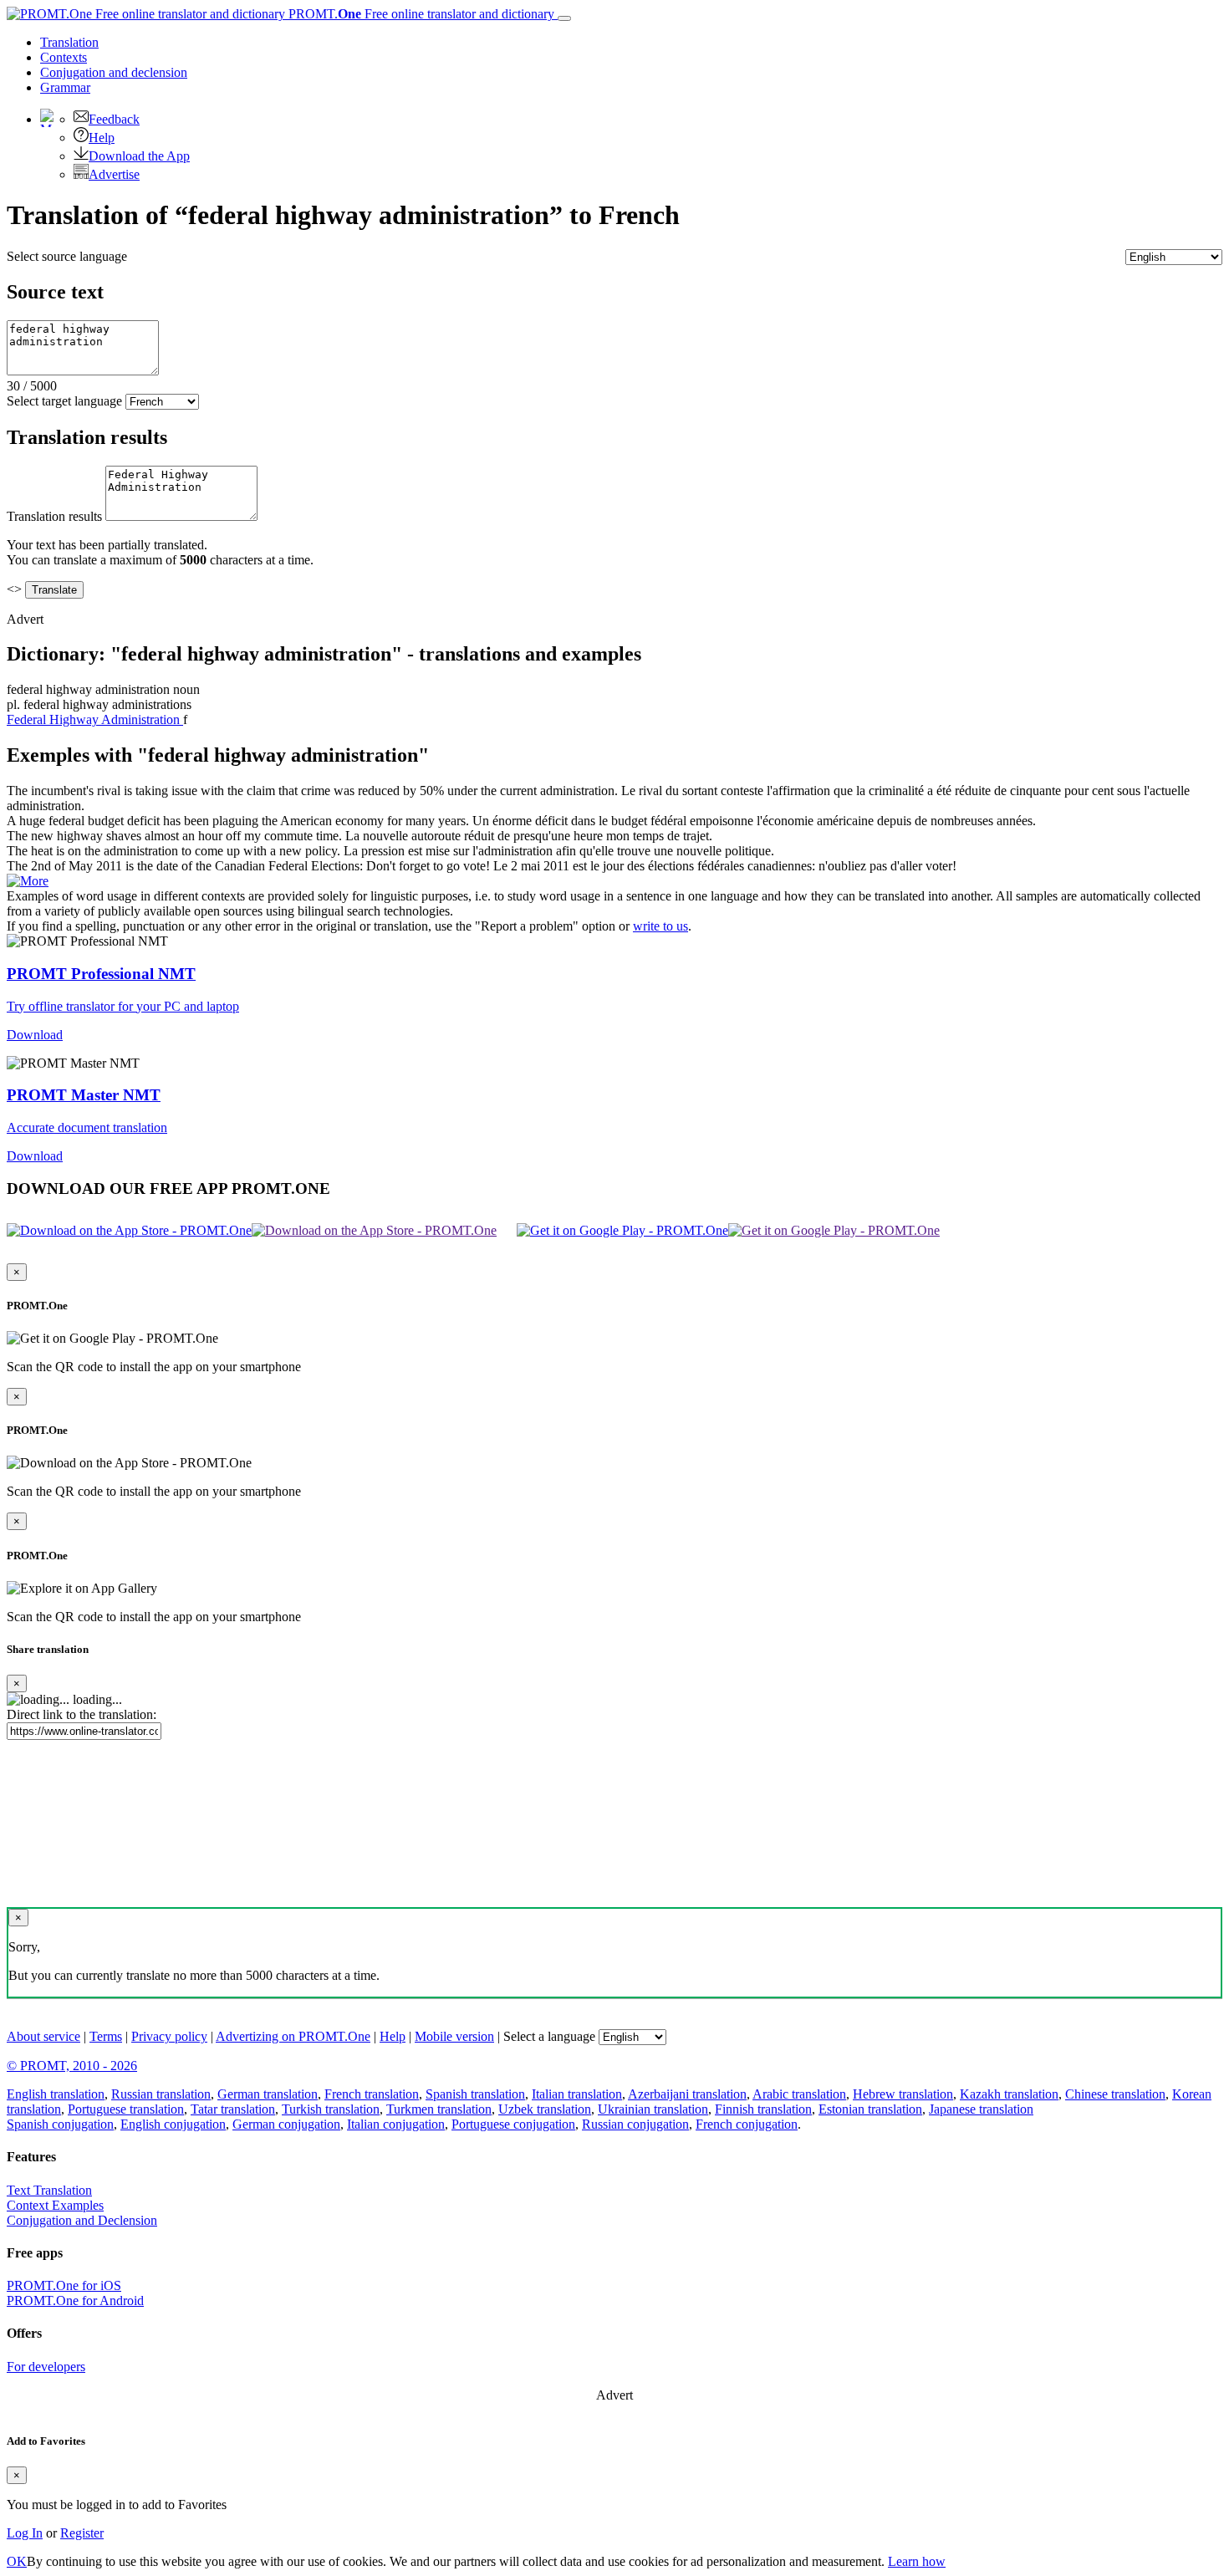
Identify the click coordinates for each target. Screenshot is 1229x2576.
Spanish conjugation (60, 2124)
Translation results (54, 516)
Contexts (64, 57)
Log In (25, 2533)
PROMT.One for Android (75, 2301)
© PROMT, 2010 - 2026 (72, 2066)
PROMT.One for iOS (64, 2285)
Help (102, 138)
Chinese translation (1115, 2094)
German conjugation (286, 2124)
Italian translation (577, 2094)
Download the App (139, 156)
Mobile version (454, 2036)
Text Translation (49, 2190)
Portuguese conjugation (513, 2124)
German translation (268, 2094)
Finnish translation (763, 2109)
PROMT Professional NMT (101, 974)
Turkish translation (331, 2109)
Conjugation (114, 72)
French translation (372, 2094)
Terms (106, 2036)
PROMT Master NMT (84, 1095)
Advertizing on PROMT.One (293, 2036)
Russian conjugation (635, 2124)
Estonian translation (870, 2109)
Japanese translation (981, 2109)
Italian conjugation (396, 2124)
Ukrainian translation (653, 2109)
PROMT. (420, 14)
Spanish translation (475, 2094)
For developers (46, 2367)
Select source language (67, 256)
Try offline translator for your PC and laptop (123, 1006)
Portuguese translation (126, 2109)
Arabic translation (799, 2094)
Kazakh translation (1009, 2094)
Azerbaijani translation (687, 2094)
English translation (56, 2094)
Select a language (549, 2036)
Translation (69, 42)
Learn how (917, 2561)
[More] (28, 881)
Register (82, 2533)
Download (35, 1035)
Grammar (65, 87)
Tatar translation (233, 2109)
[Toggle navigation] (564, 18)
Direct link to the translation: (82, 1714)
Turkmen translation (439, 2109)
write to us (660, 926)
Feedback (114, 119)
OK (17, 2561)
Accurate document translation (87, 1127)
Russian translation (161, 2094)
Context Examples (55, 2205)
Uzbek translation (545, 2109)
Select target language (64, 401)
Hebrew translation (903, 2094)
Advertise (114, 174)
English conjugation (173, 2124)
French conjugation (747, 2124)
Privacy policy (169, 2036)
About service (43, 2036)
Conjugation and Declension (82, 2220)
